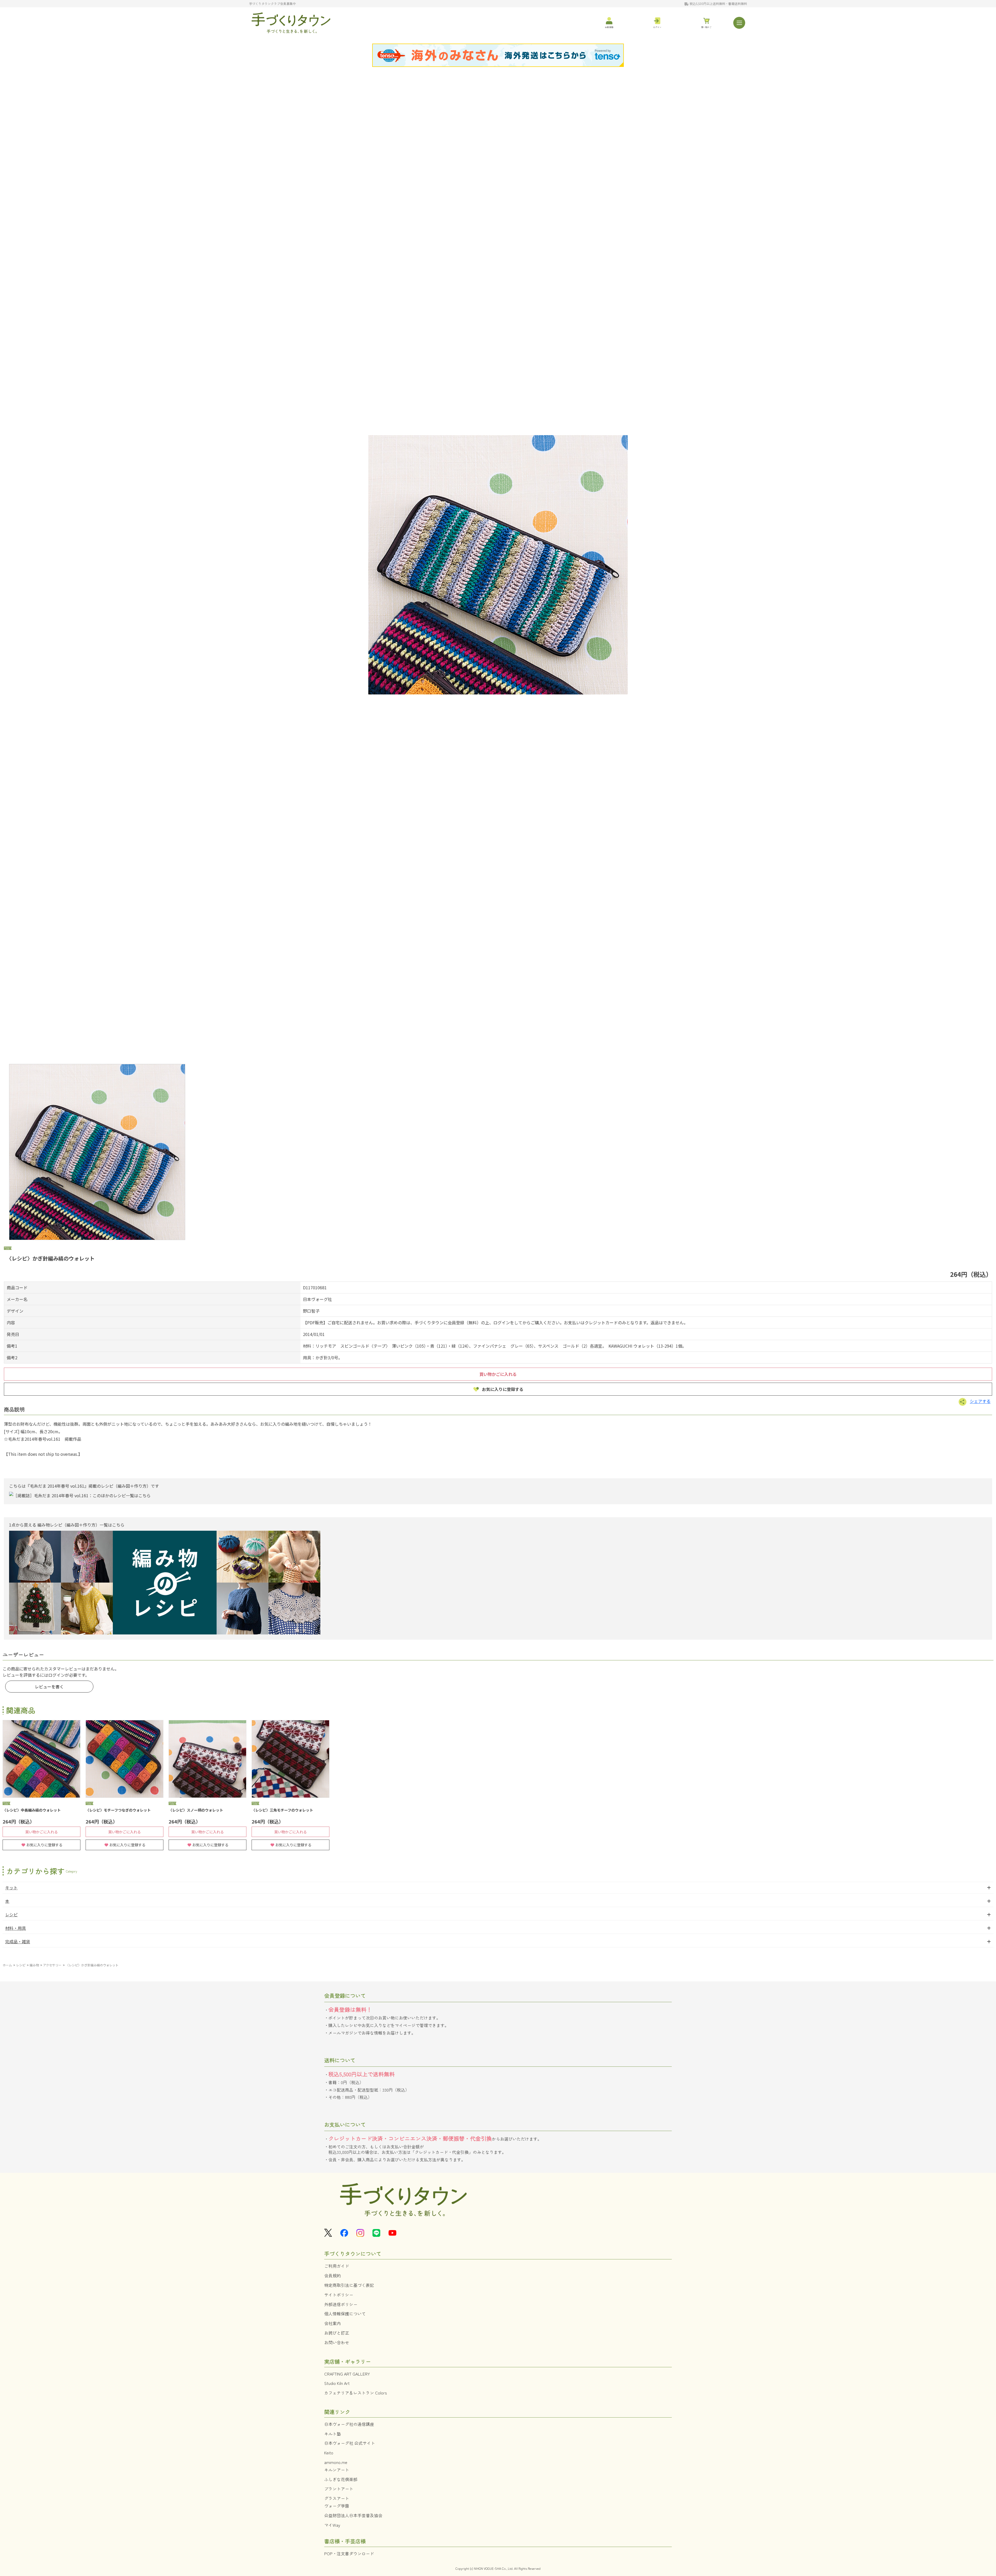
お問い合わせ (337, 2342)
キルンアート (337, 2470)
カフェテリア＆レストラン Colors (356, 2393)
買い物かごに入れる (498, 1374)
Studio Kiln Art (337, 2383)
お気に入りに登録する (503, 1389)
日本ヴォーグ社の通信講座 (349, 2424)
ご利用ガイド (337, 2266)
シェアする (980, 1401)
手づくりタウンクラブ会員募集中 (272, 4)
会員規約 (333, 2275)
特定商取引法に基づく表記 (349, 2285)
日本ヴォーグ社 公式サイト (350, 2443)
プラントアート (339, 2489)
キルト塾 (333, 2434)
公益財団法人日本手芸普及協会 (353, 2515)
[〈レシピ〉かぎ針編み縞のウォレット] (498, 565)
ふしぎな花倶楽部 (341, 2479)
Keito (329, 2453)
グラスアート (337, 2498)
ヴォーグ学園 (337, 2506)
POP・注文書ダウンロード (349, 2553)
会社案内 (333, 2323)
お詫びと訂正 (337, 2333)
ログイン (57, 1675)
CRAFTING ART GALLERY (347, 2374)
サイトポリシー (339, 2295)
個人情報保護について (345, 2314)
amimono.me (336, 2462)
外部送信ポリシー (341, 2304)
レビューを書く (49, 1687)
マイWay (332, 2525)
